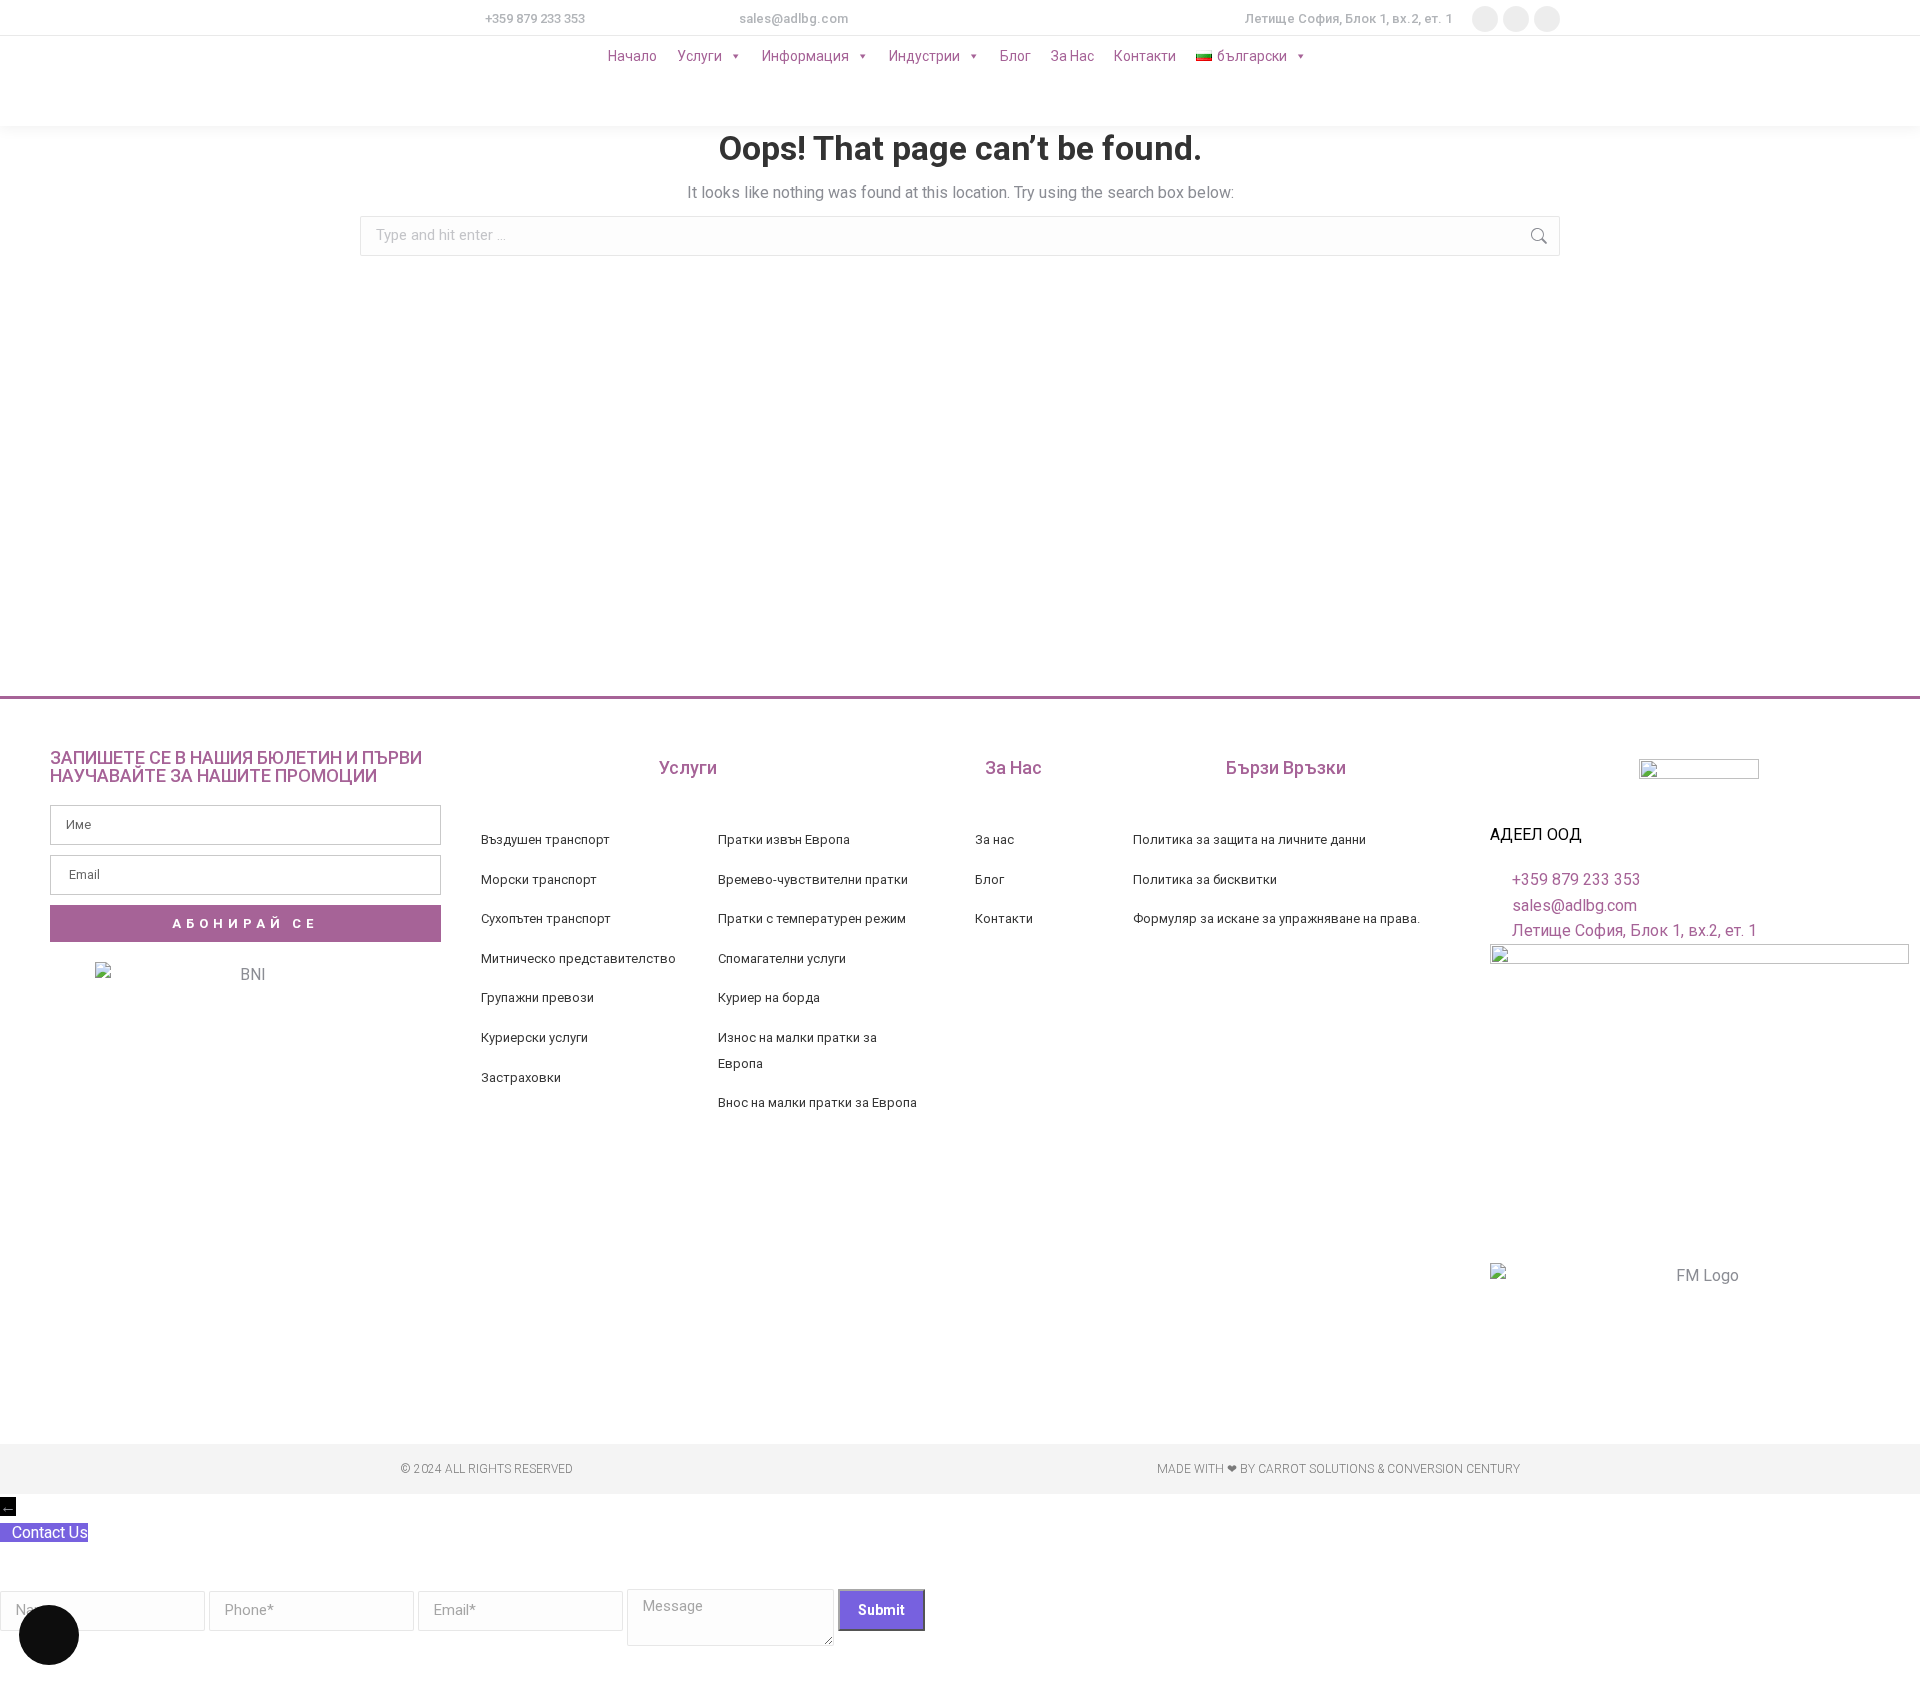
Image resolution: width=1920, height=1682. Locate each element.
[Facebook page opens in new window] (1485, 19)
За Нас (1072, 56)
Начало (632, 56)
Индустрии (924, 56)
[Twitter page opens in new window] (1516, 19)
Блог (1015, 56)
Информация (805, 56)
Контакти (1145, 56)
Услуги (699, 56)
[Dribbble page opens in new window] (1547, 19)
